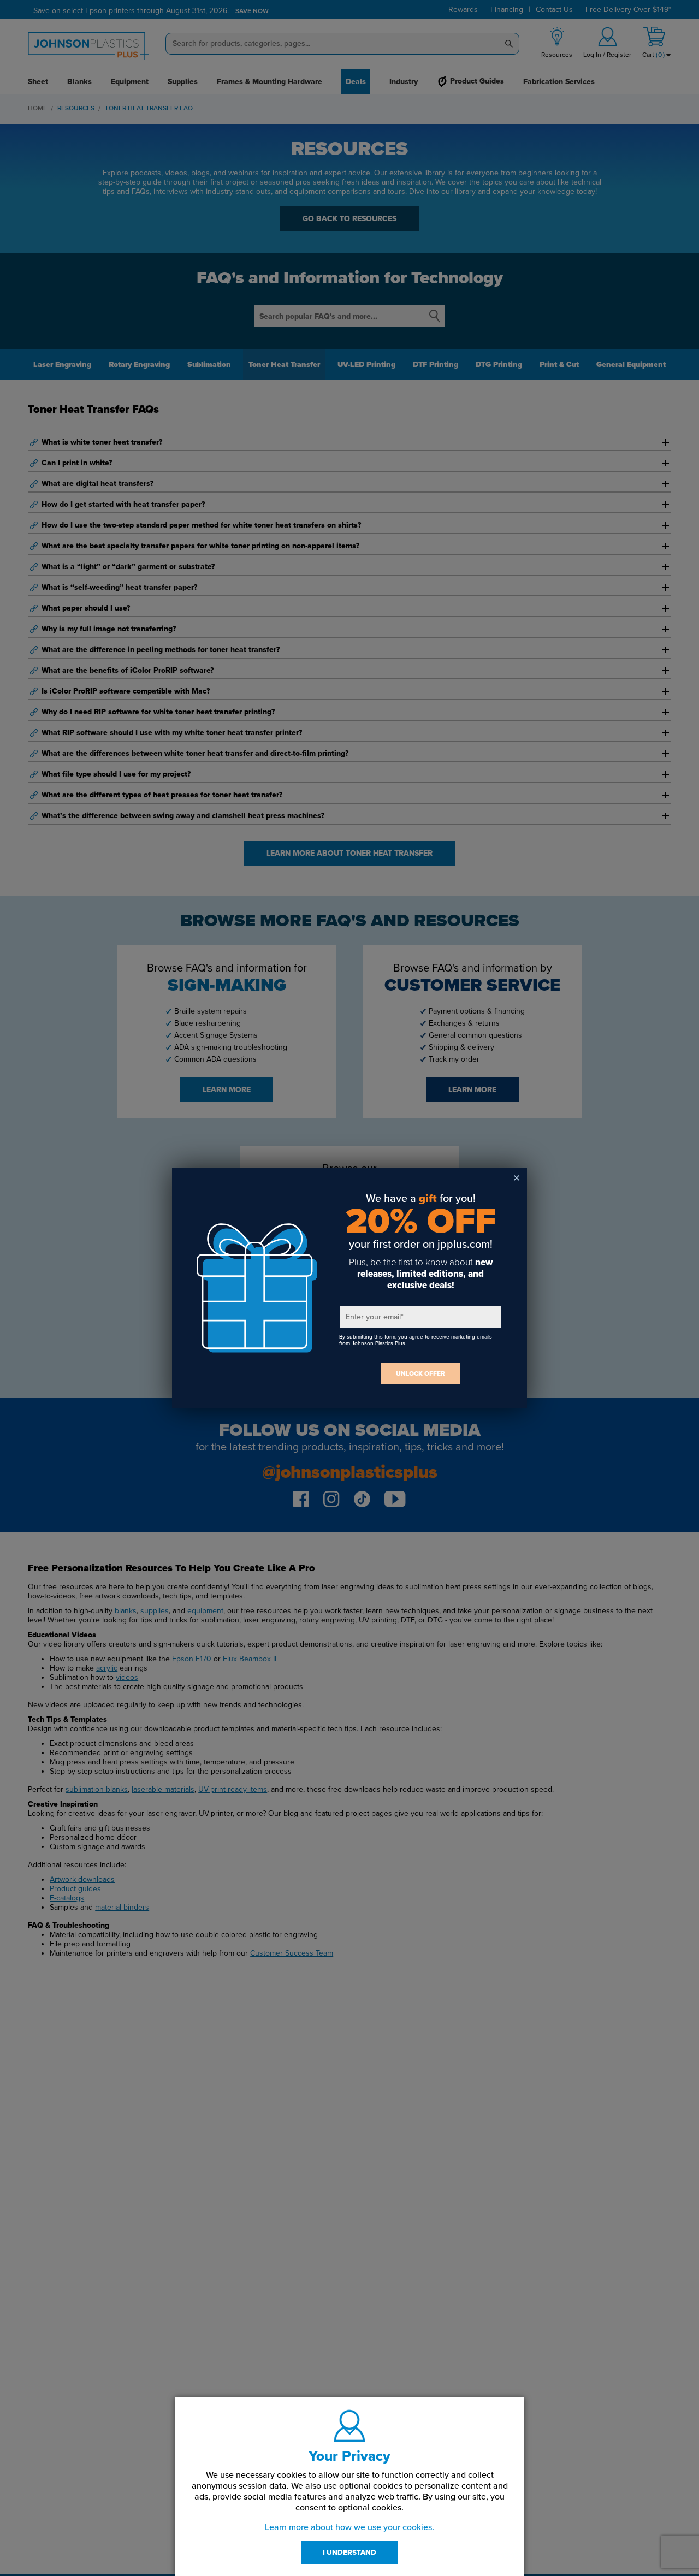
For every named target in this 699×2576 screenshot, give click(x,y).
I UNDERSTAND (349, 2553)
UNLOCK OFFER (420, 1373)
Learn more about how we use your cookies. (349, 2527)
